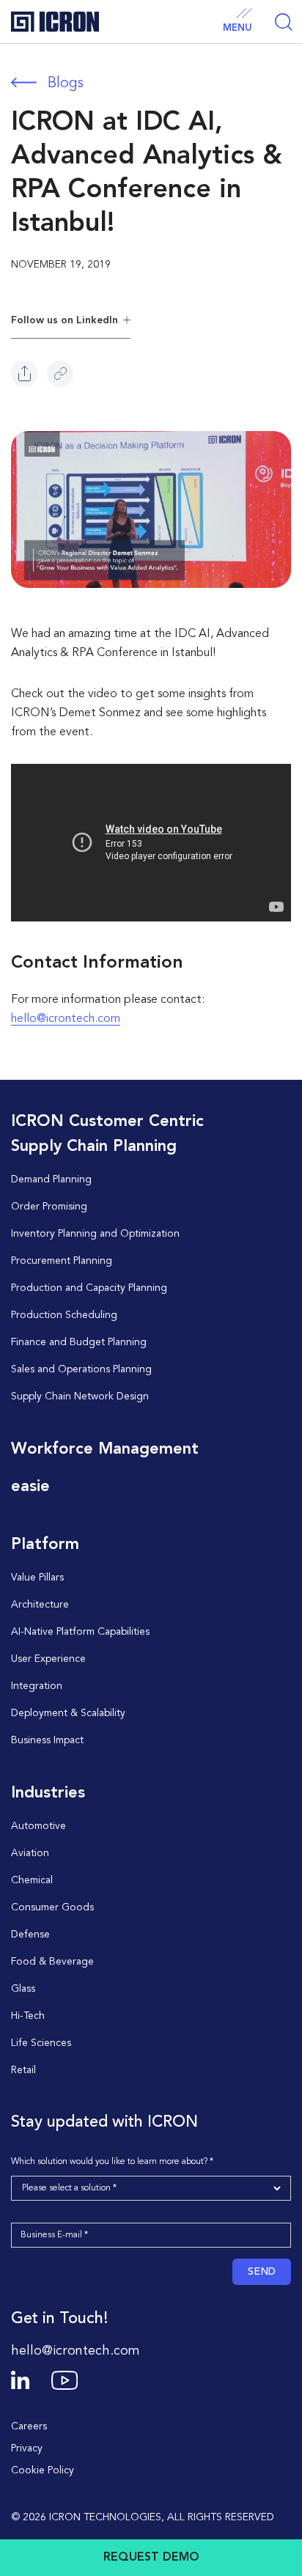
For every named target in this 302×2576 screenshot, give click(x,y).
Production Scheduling (64, 1315)
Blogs (66, 84)
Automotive (38, 1826)
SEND (262, 2272)
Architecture (40, 1605)
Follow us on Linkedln (65, 320)
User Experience (48, 1659)
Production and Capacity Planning (89, 1288)
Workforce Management (105, 1449)
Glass (23, 1989)
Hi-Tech (28, 2016)
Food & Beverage (52, 1962)
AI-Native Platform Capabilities (80, 1632)
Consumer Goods (52, 1907)
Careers (29, 2426)
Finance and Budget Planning (79, 1342)
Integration (37, 1686)
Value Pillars (37, 1578)
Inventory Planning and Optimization (95, 1234)
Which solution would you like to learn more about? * (112, 2162)
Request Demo (151, 2558)
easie (30, 1487)
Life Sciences (41, 2043)
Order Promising (49, 1207)
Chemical (32, 1880)
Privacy (27, 2448)
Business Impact (47, 1740)
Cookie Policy (43, 2470)
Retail (23, 2070)
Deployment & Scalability (68, 1713)
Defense (30, 1935)
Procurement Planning (62, 1261)
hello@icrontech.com (66, 1019)
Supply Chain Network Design (80, 1396)
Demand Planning (51, 1180)
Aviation (30, 1853)
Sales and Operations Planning (81, 1369)
